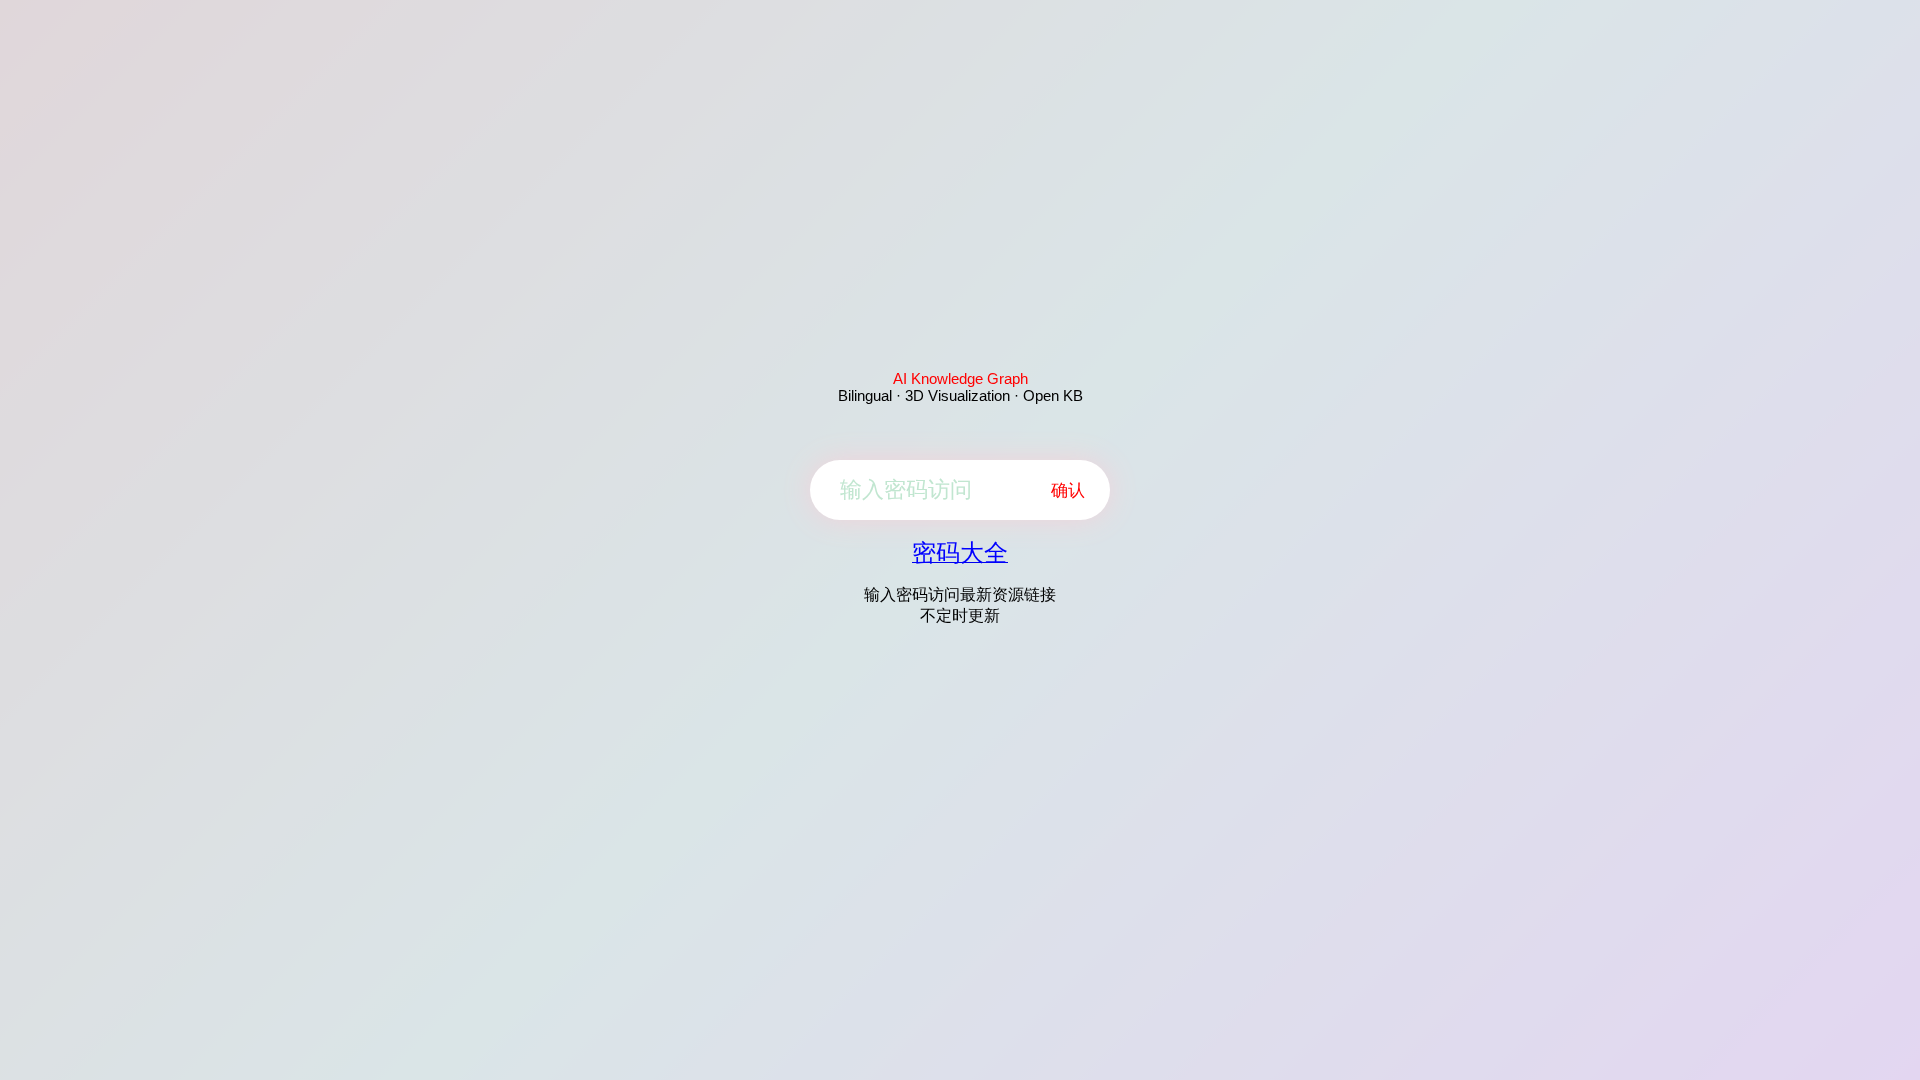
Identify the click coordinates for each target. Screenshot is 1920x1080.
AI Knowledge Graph (960, 378)
